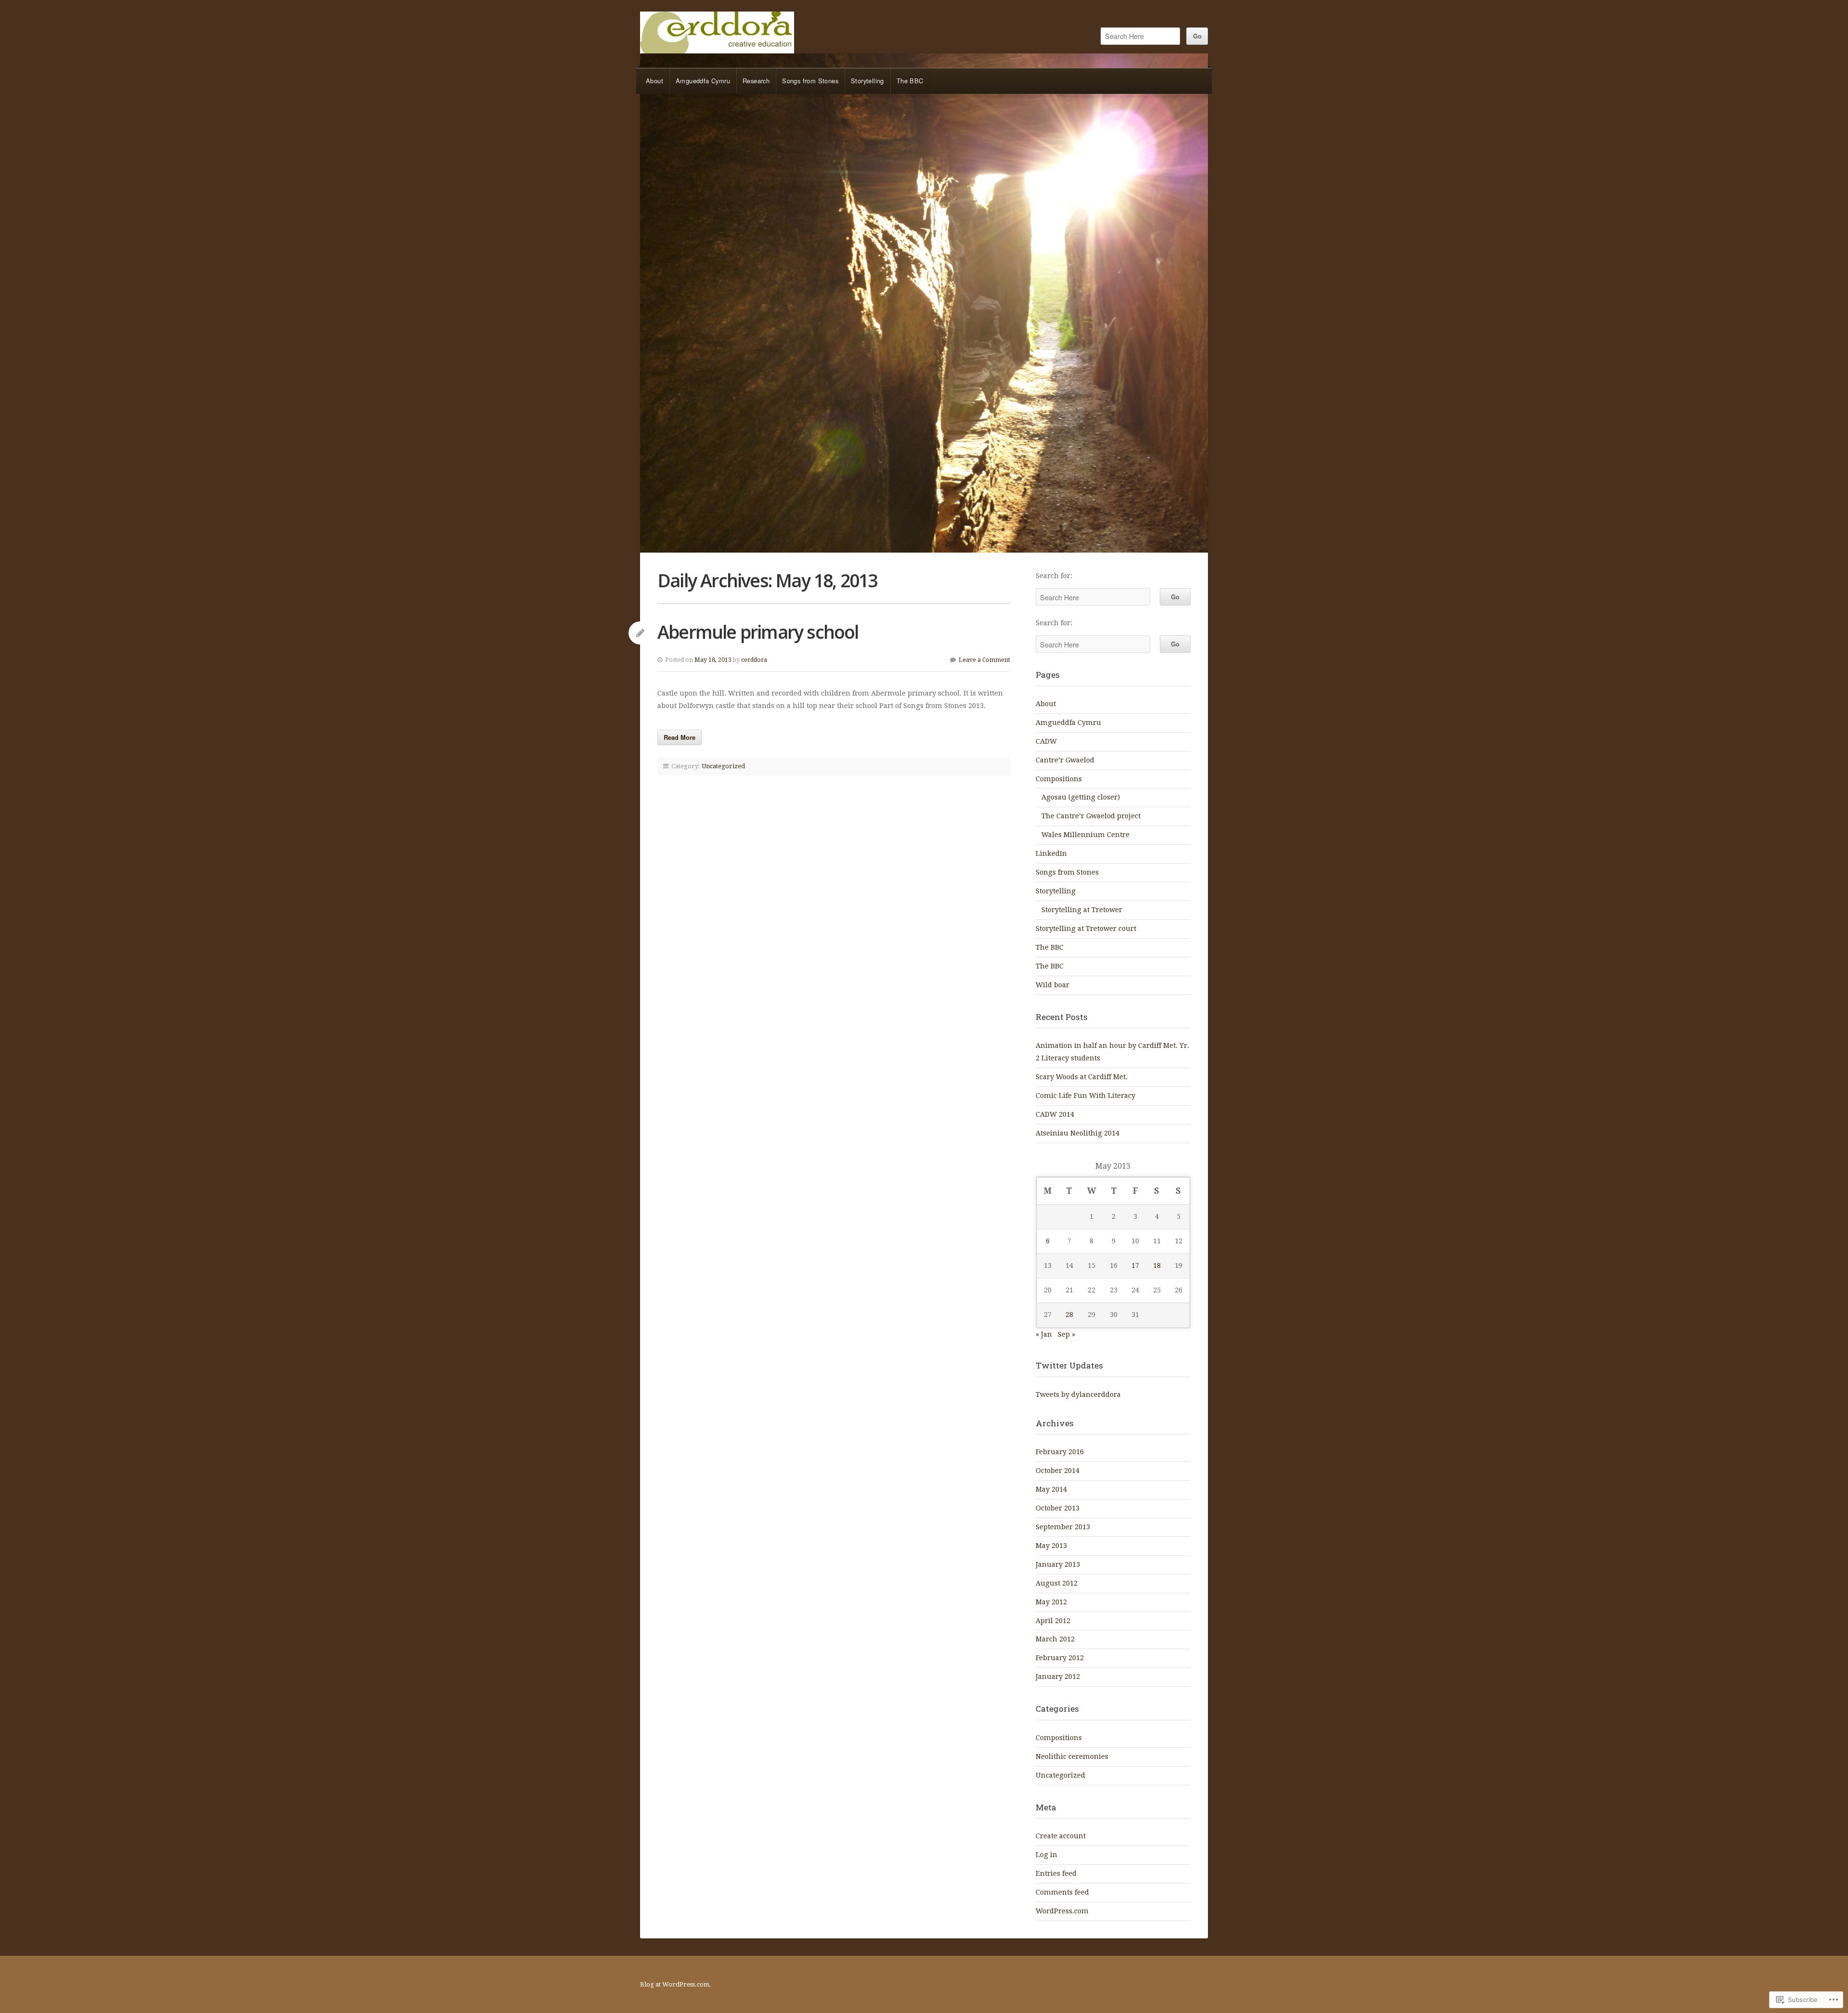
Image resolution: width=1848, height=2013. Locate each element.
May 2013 (1051, 1546)
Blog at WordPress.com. (676, 1984)
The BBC (910, 81)
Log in (1046, 1855)
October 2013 (1058, 1508)
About (654, 81)
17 (1135, 1265)
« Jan (1044, 1334)
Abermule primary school (758, 632)
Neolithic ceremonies (1072, 1756)
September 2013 (1063, 1527)
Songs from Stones (810, 81)
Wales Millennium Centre (1085, 835)
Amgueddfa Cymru (703, 81)
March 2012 (1055, 1639)
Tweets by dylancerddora (1078, 1394)
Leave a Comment (984, 660)
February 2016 (1060, 1452)
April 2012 (1053, 1621)
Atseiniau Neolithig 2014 (1078, 1133)
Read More (680, 737)
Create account (1061, 1836)
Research (756, 81)
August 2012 (1057, 1583)
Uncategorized (723, 766)
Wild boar (1052, 985)
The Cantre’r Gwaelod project (1091, 816)
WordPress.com (1062, 1911)
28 (1069, 1315)
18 (1157, 1265)
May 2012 (1051, 1602)
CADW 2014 (1055, 1114)
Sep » (1066, 1334)
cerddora (717, 32)
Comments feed (1062, 1892)
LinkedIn (1051, 853)
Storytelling (867, 81)
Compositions (1059, 779)
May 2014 (1051, 1489)
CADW (1046, 741)
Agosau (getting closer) (1081, 797)
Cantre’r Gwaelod (1065, 760)
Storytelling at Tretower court (1086, 929)
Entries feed (1056, 1873)
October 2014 (1058, 1471)
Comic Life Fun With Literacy (1085, 1096)
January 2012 (1058, 1677)
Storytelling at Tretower (1082, 910)
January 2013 (1058, 1564)
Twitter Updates (1069, 1365)
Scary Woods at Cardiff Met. (1082, 1077)
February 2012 (1060, 1658)
